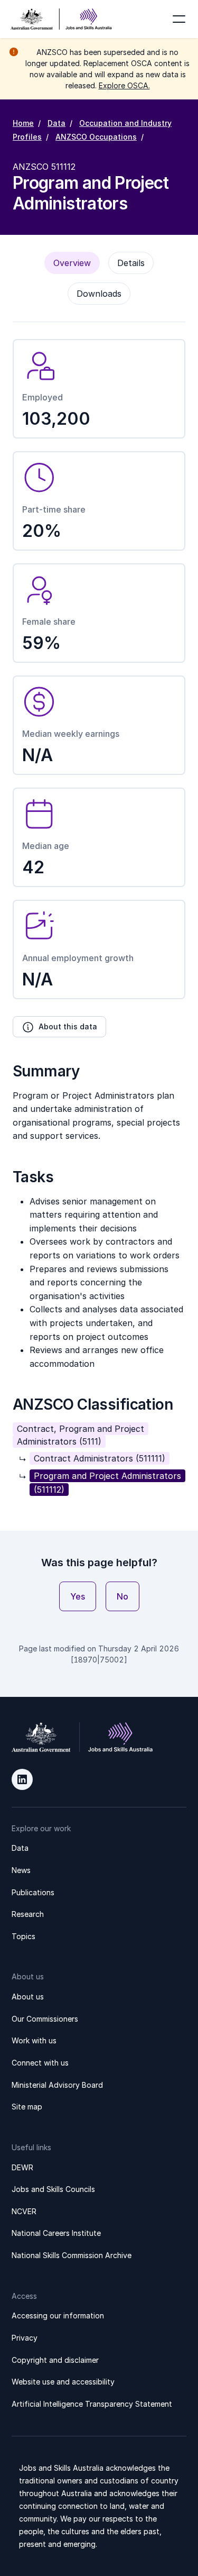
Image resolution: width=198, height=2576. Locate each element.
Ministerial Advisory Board (57, 2085)
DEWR (22, 2167)
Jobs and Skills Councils (53, 2189)
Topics (23, 1936)
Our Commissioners (45, 2019)
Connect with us (40, 2063)
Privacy (25, 2338)
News (21, 1870)
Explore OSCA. (124, 85)
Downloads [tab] (99, 294)
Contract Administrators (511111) (100, 1458)
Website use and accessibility (63, 2382)
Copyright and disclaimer (55, 2360)
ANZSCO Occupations (96, 137)
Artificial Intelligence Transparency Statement (92, 2404)
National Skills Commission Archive (72, 2255)
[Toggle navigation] (179, 19)
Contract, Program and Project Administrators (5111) (81, 1435)
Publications (33, 1892)
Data (56, 123)
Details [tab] (131, 263)
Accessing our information (58, 2315)
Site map (27, 2107)
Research (28, 1914)
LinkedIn (22, 1779)
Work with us (34, 2040)
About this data (68, 1026)
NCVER (24, 2211)
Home (23, 123)
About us (28, 1997)
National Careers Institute (56, 2233)
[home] (61, 19)
